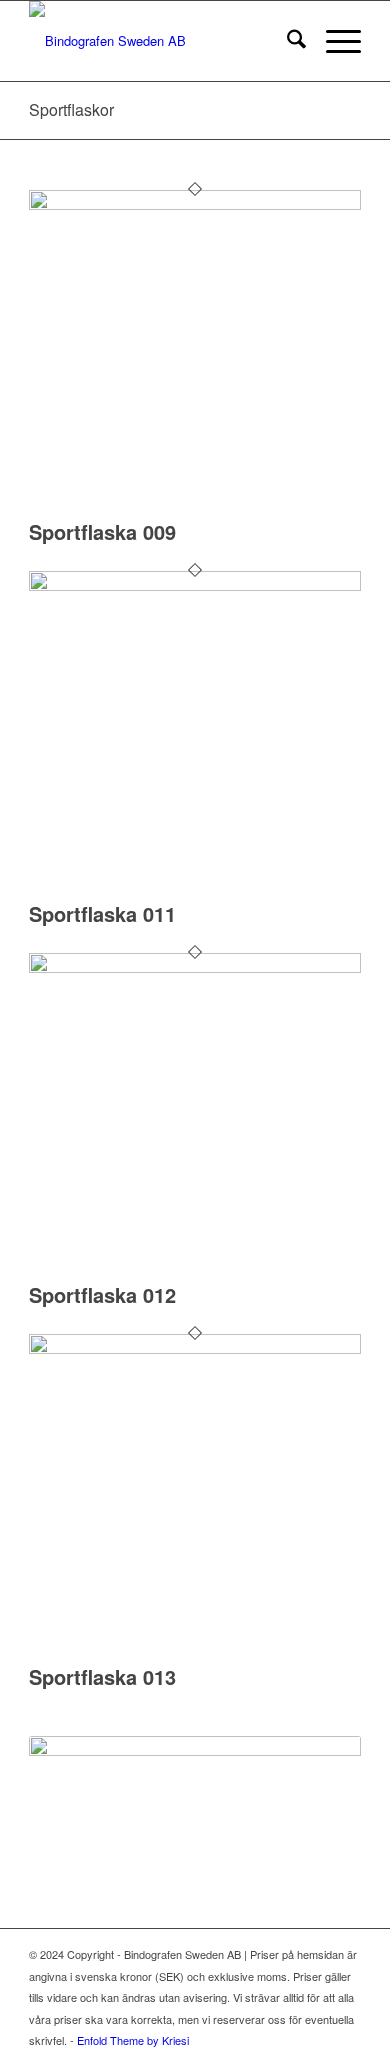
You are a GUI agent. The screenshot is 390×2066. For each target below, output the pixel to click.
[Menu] (333, 41)
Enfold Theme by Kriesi (133, 2040)
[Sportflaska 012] (195, 967)
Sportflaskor (71, 109)
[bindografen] (161, 41)
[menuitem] (286, 41)
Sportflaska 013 (102, 1676)
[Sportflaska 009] (195, 204)
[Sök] (286, 41)
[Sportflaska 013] (195, 1348)
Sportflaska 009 (102, 531)
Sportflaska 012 (102, 1294)
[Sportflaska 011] (195, 585)
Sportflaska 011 (102, 913)
